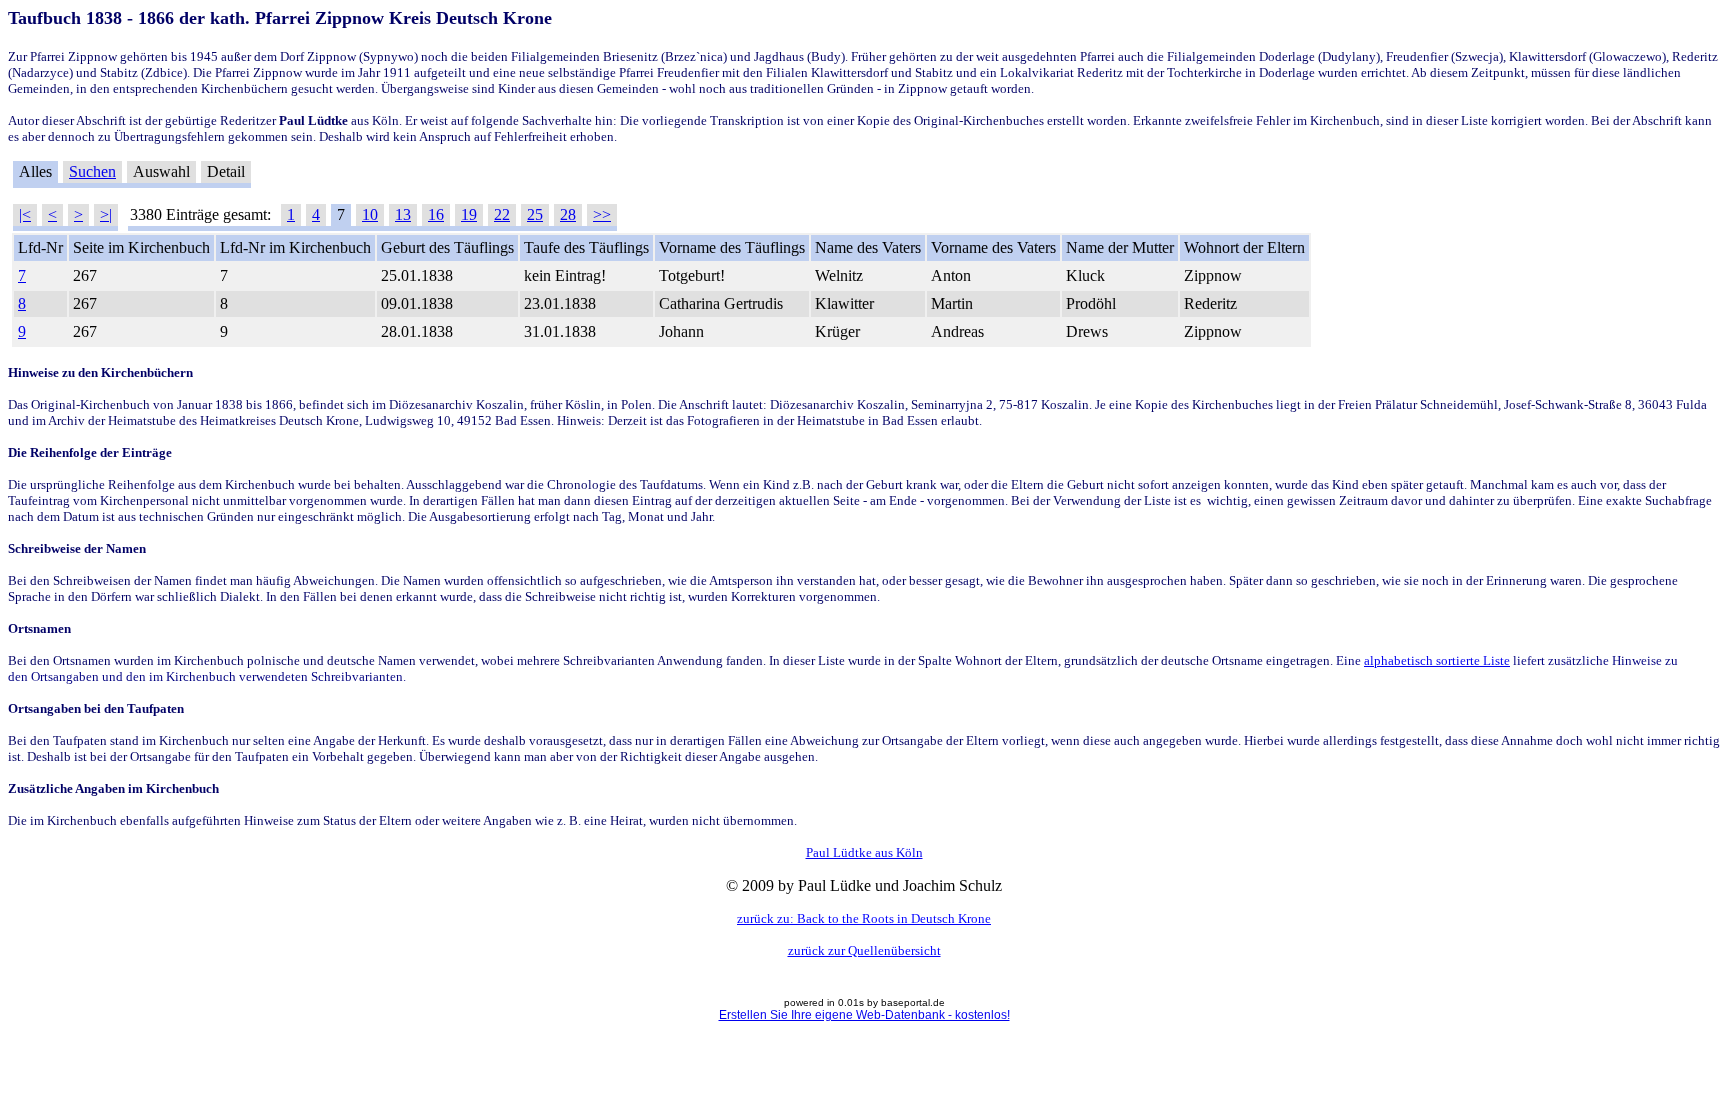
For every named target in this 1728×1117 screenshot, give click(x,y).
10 (370, 214)
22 (502, 214)
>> (602, 214)
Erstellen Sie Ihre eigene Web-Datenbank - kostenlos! (864, 1015)
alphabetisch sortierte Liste (1437, 660)
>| (106, 214)
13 (403, 214)
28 (568, 214)
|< (25, 214)
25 (535, 214)
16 (436, 214)
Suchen (92, 171)
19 (469, 214)
